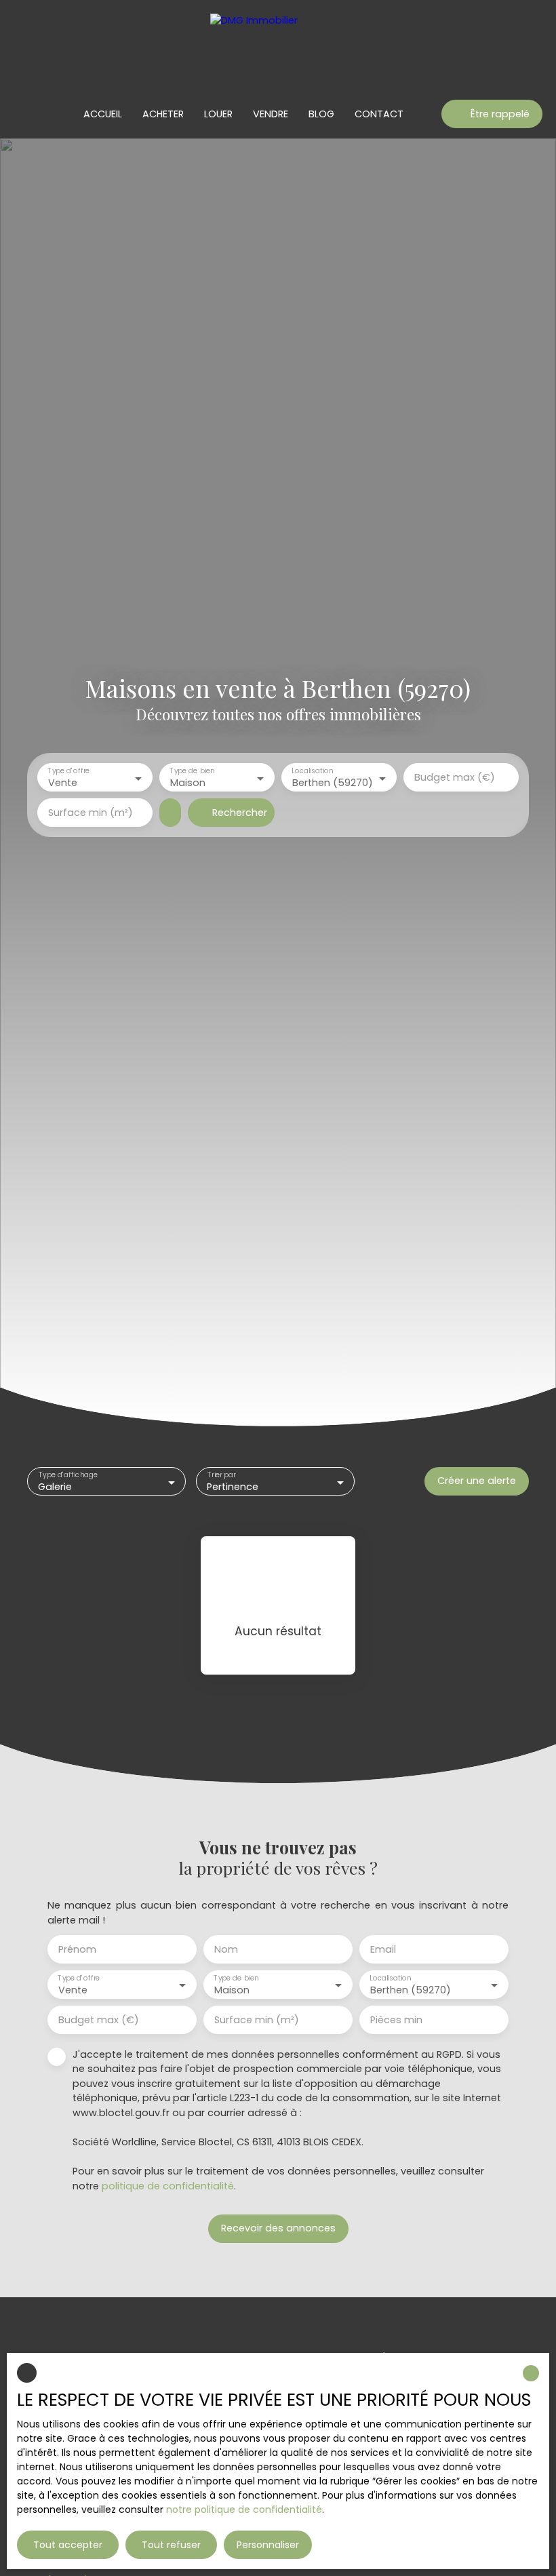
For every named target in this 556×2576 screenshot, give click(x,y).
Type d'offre (68, 772)
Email (383, 1949)
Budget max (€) (455, 777)
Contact (379, 114)
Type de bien (192, 772)
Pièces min (396, 2020)
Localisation (312, 772)
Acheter (163, 114)
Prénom (77, 1949)
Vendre (271, 114)
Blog (321, 114)
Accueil (103, 114)
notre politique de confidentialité (244, 2510)
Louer (218, 114)
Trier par (222, 1476)
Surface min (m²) (91, 813)
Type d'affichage (68, 1476)
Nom (226, 1949)
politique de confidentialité (168, 2186)
